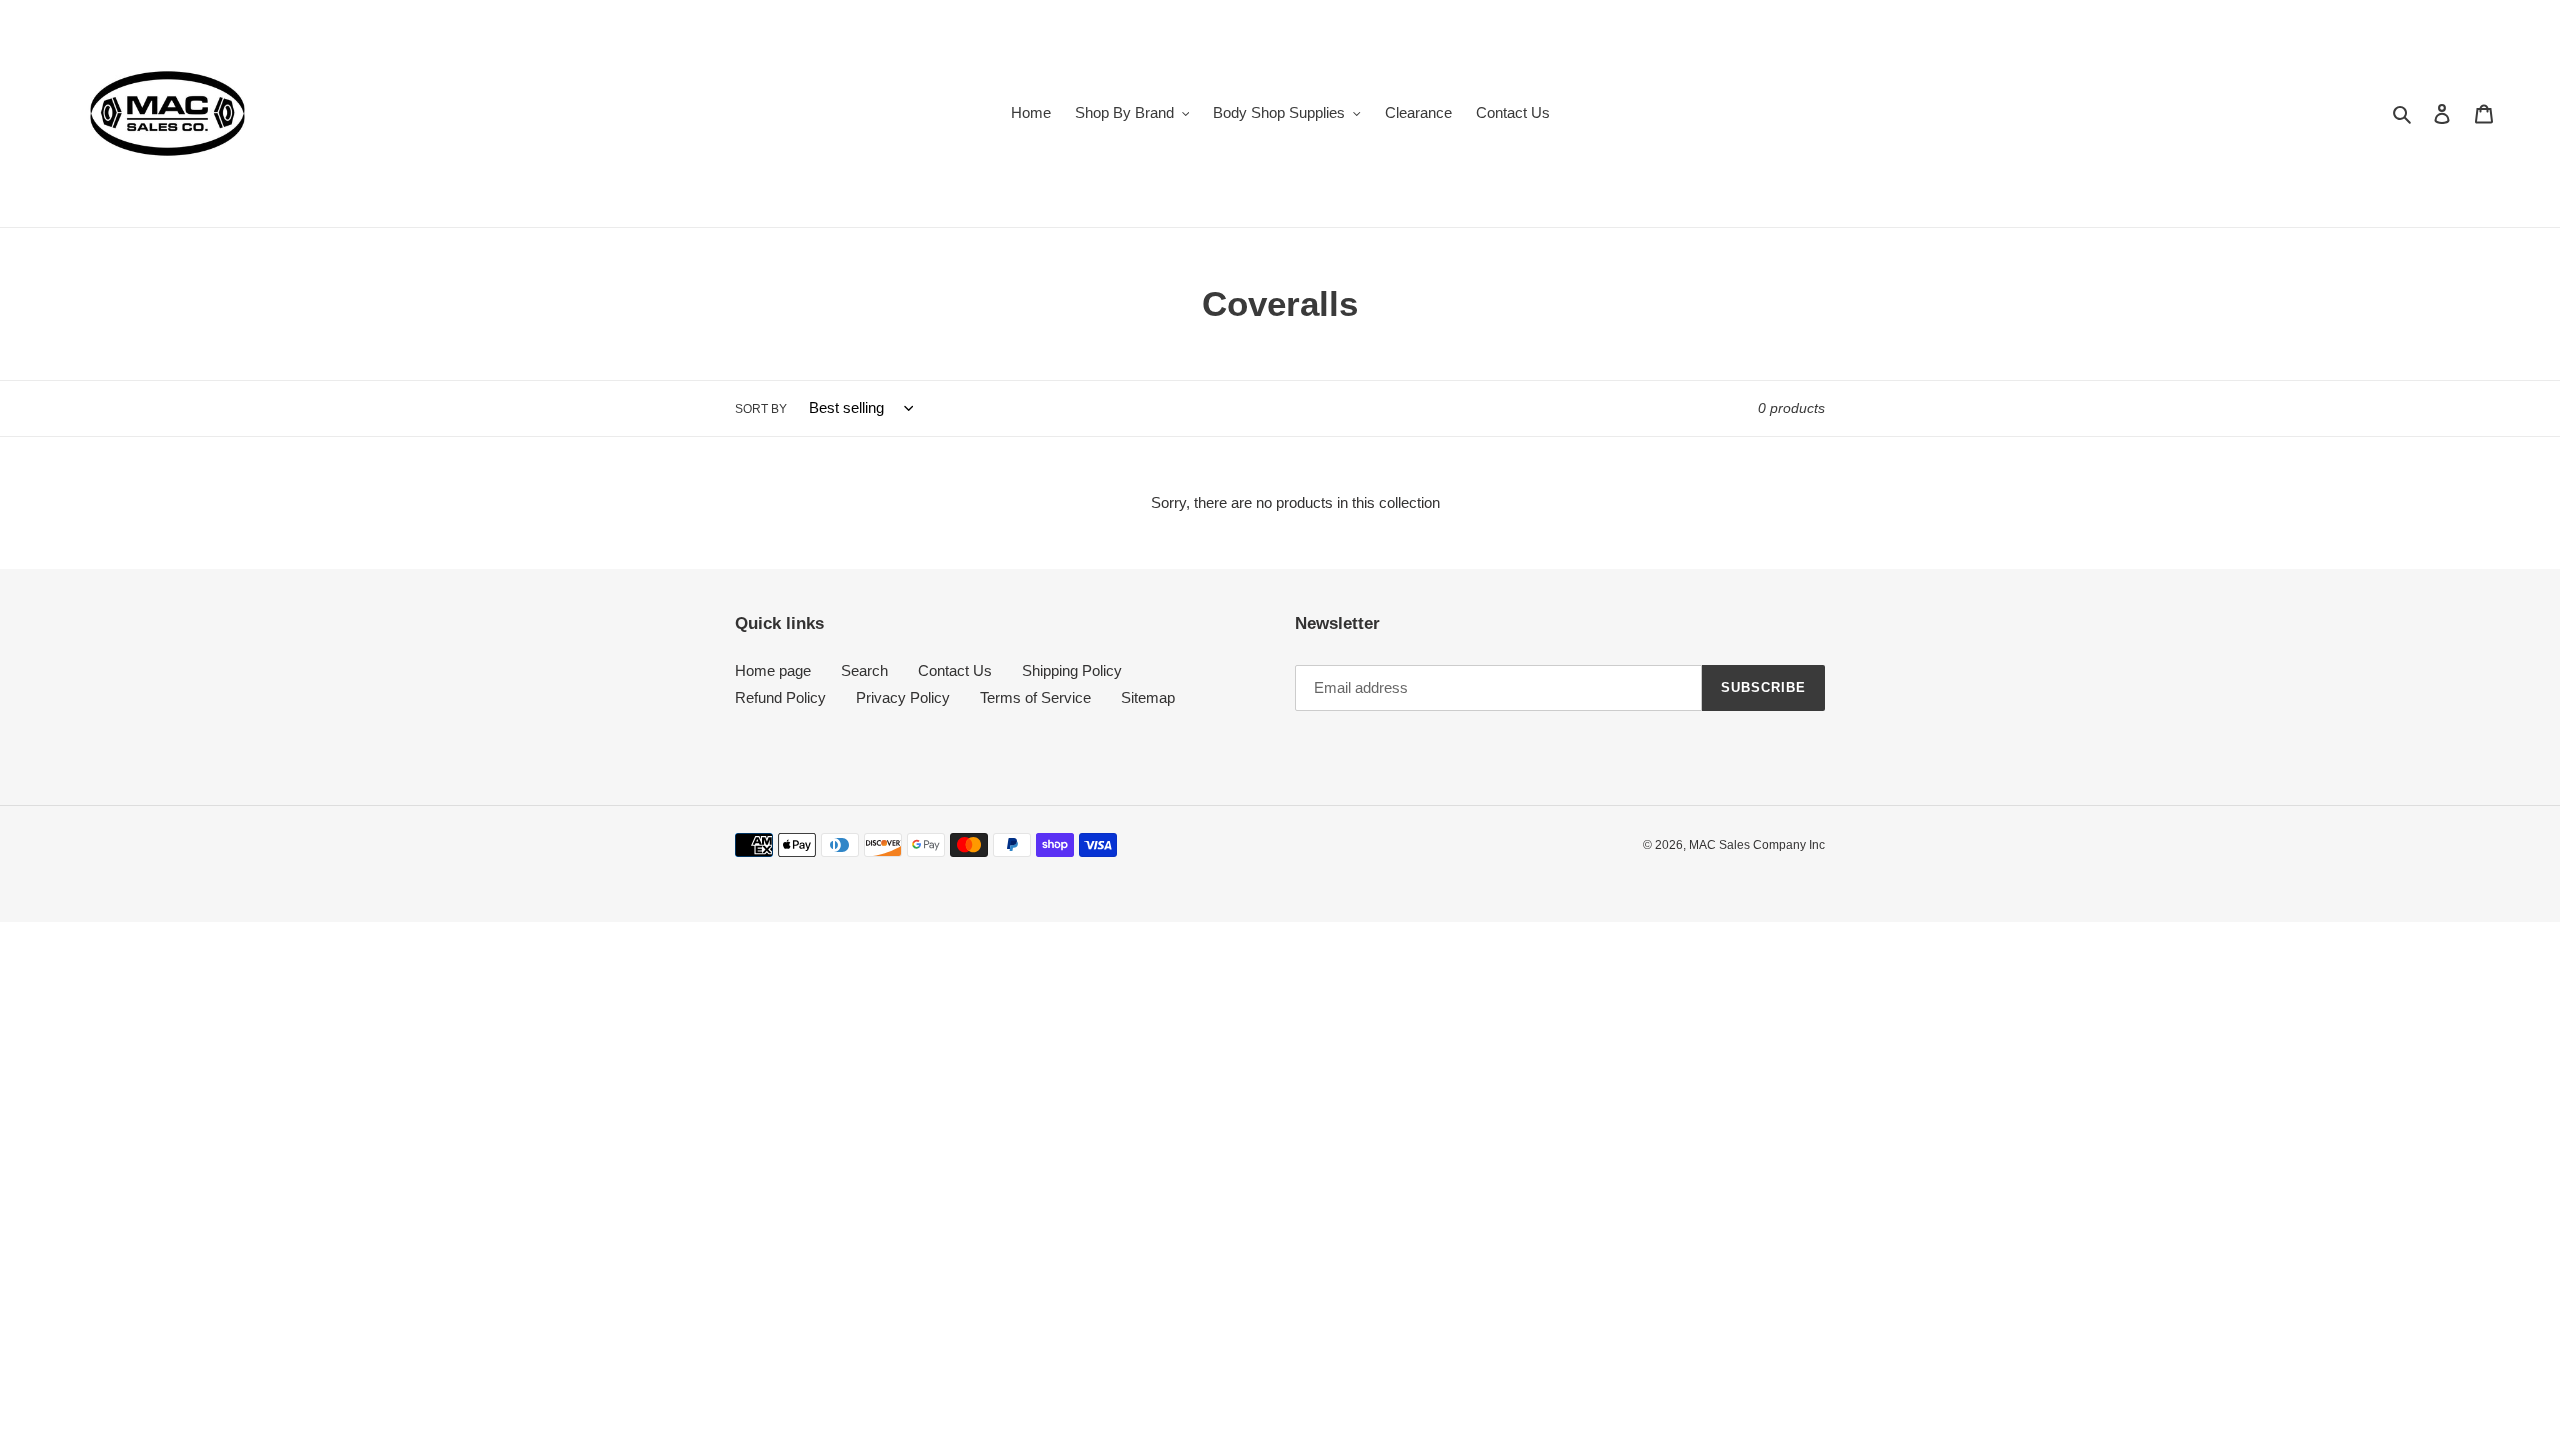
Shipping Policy (1072, 670)
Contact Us (955, 670)
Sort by (761, 409)
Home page (773, 670)
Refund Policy (780, 697)
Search (864, 670)
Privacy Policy (903, 697)
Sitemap (1148, 697)
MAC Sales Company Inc (1757, 845)
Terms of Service (1035, 697)
